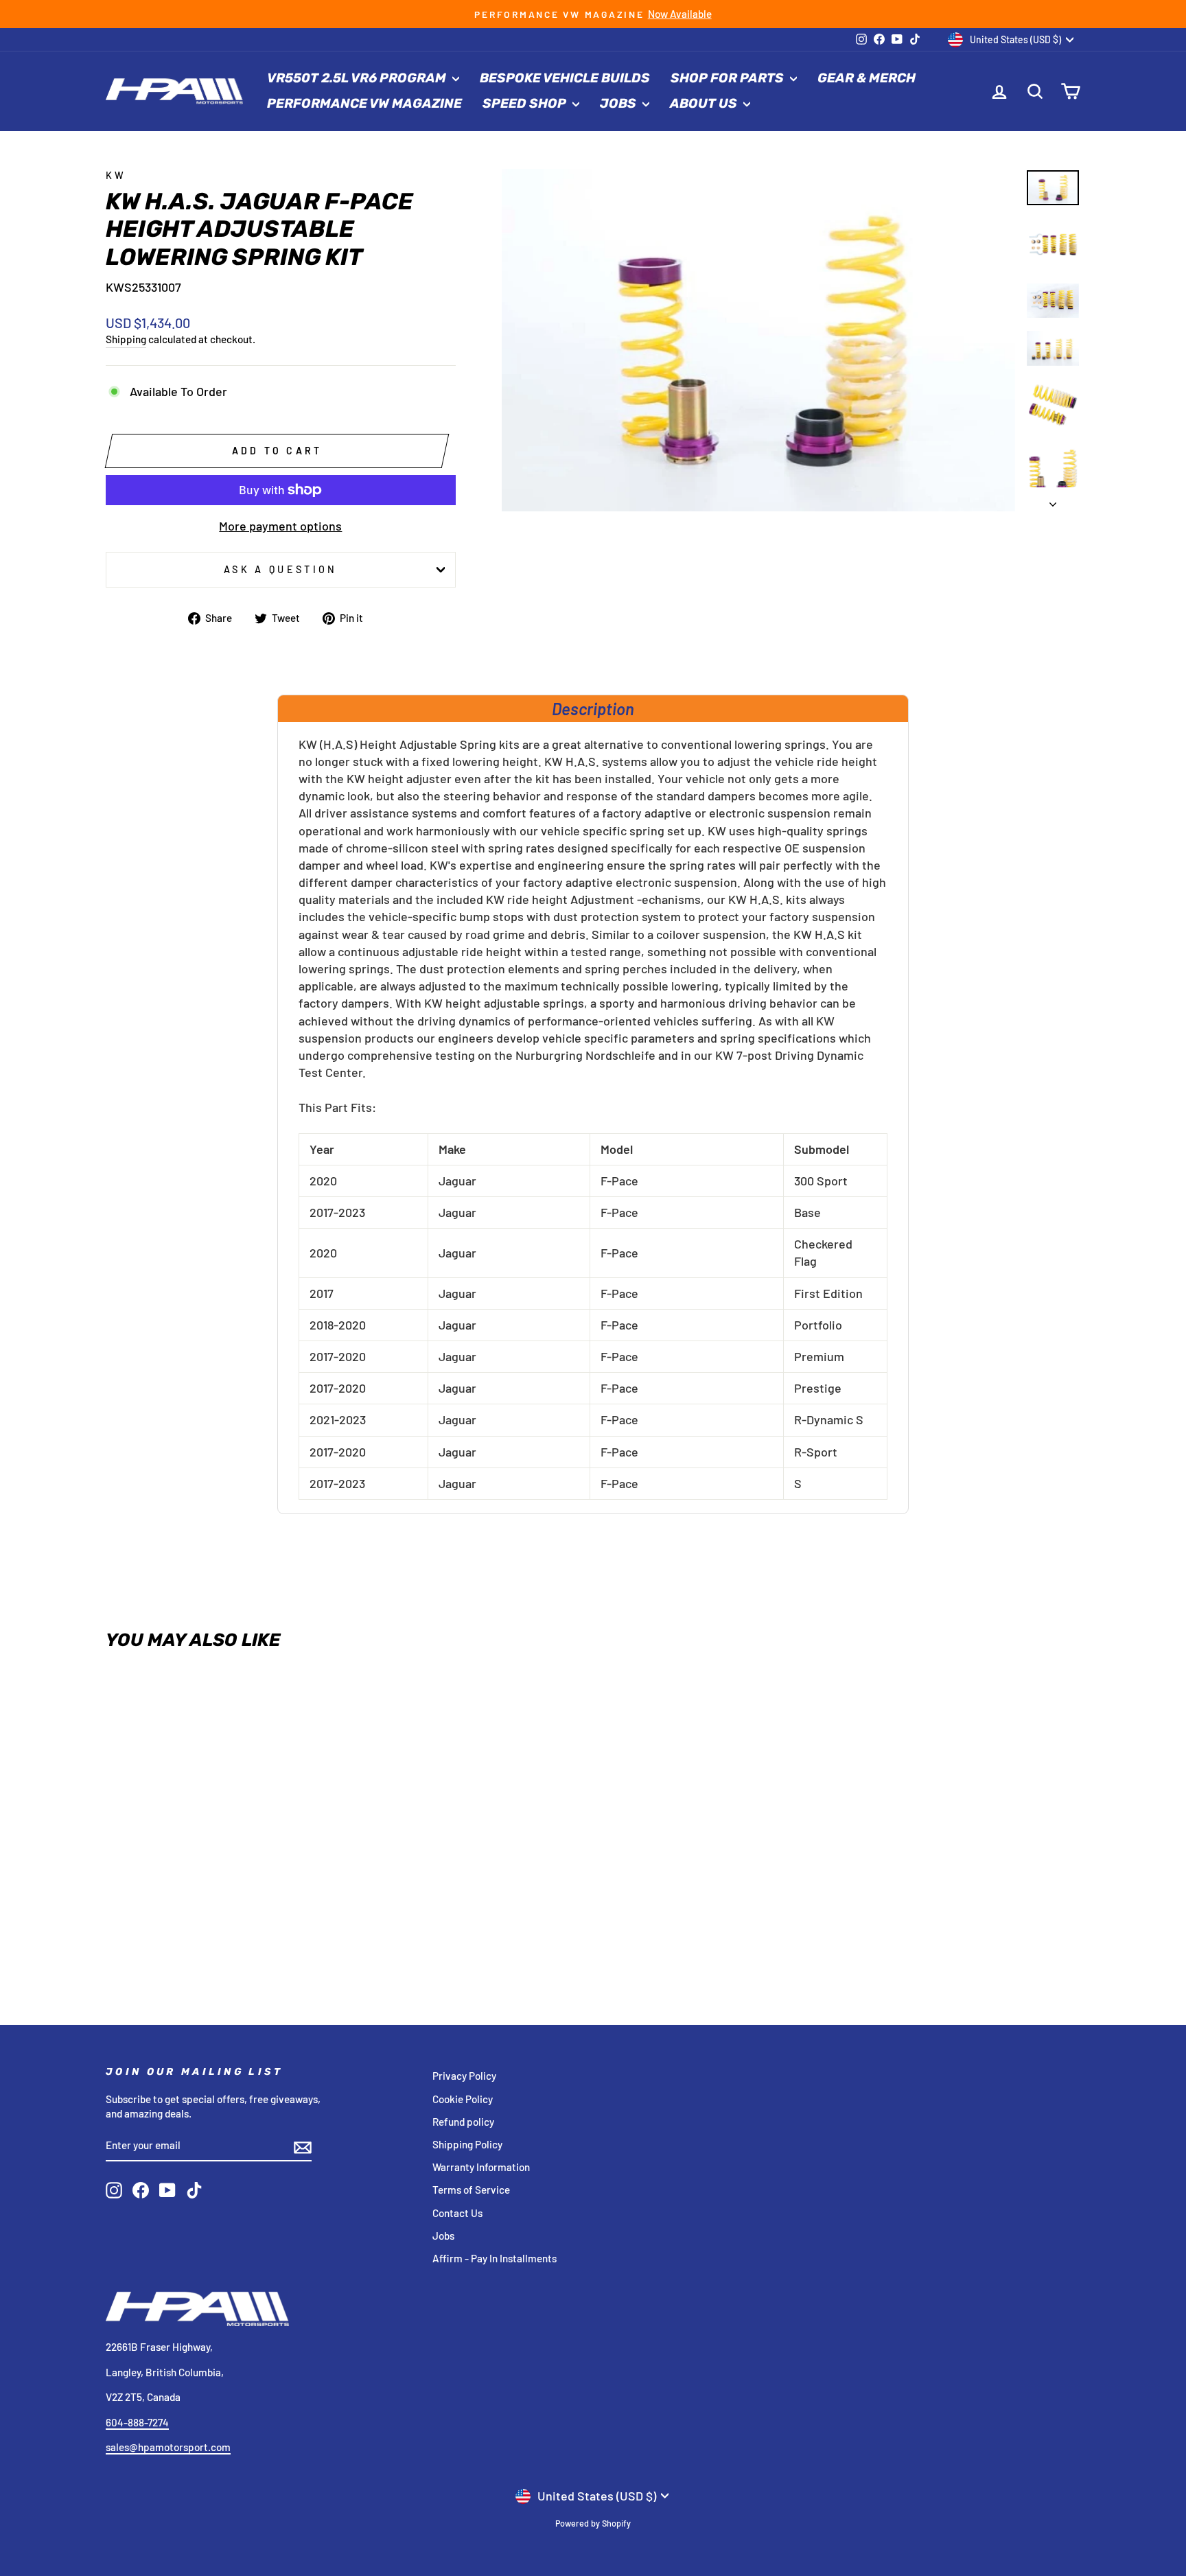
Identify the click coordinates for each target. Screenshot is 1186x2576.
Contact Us (457, 2213)
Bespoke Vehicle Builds (565, 78)
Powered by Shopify (593, 2523)
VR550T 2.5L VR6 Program (358, 78)
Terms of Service (471, 2190)
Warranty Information (481, 2167)
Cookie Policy (463, 2099)
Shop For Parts (729, 78)
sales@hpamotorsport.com (168, 2447)
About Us (705, 103)
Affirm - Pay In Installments (495, 2258)
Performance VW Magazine (364, 103)
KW (116, 175)
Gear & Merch (867, 78)
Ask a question (280, 569)
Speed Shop (526, 103)
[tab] (593, 708)
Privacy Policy (464, 2076)
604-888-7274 (137, 2422)
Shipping (126, 339)
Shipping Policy (467, 2144)
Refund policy (463, 2122)
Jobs (619, 103)
